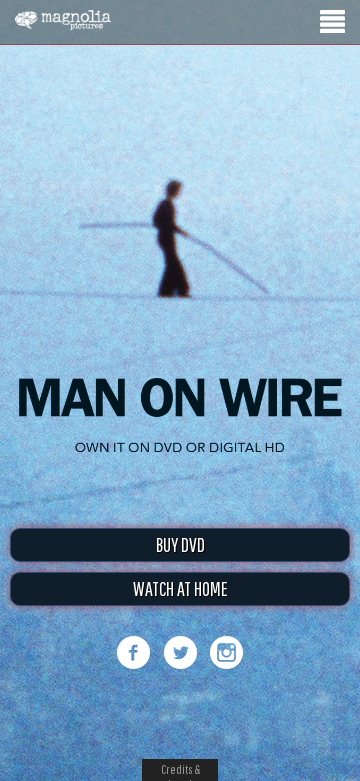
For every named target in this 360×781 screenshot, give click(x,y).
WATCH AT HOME (180, 588)
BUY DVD (180, 544)
